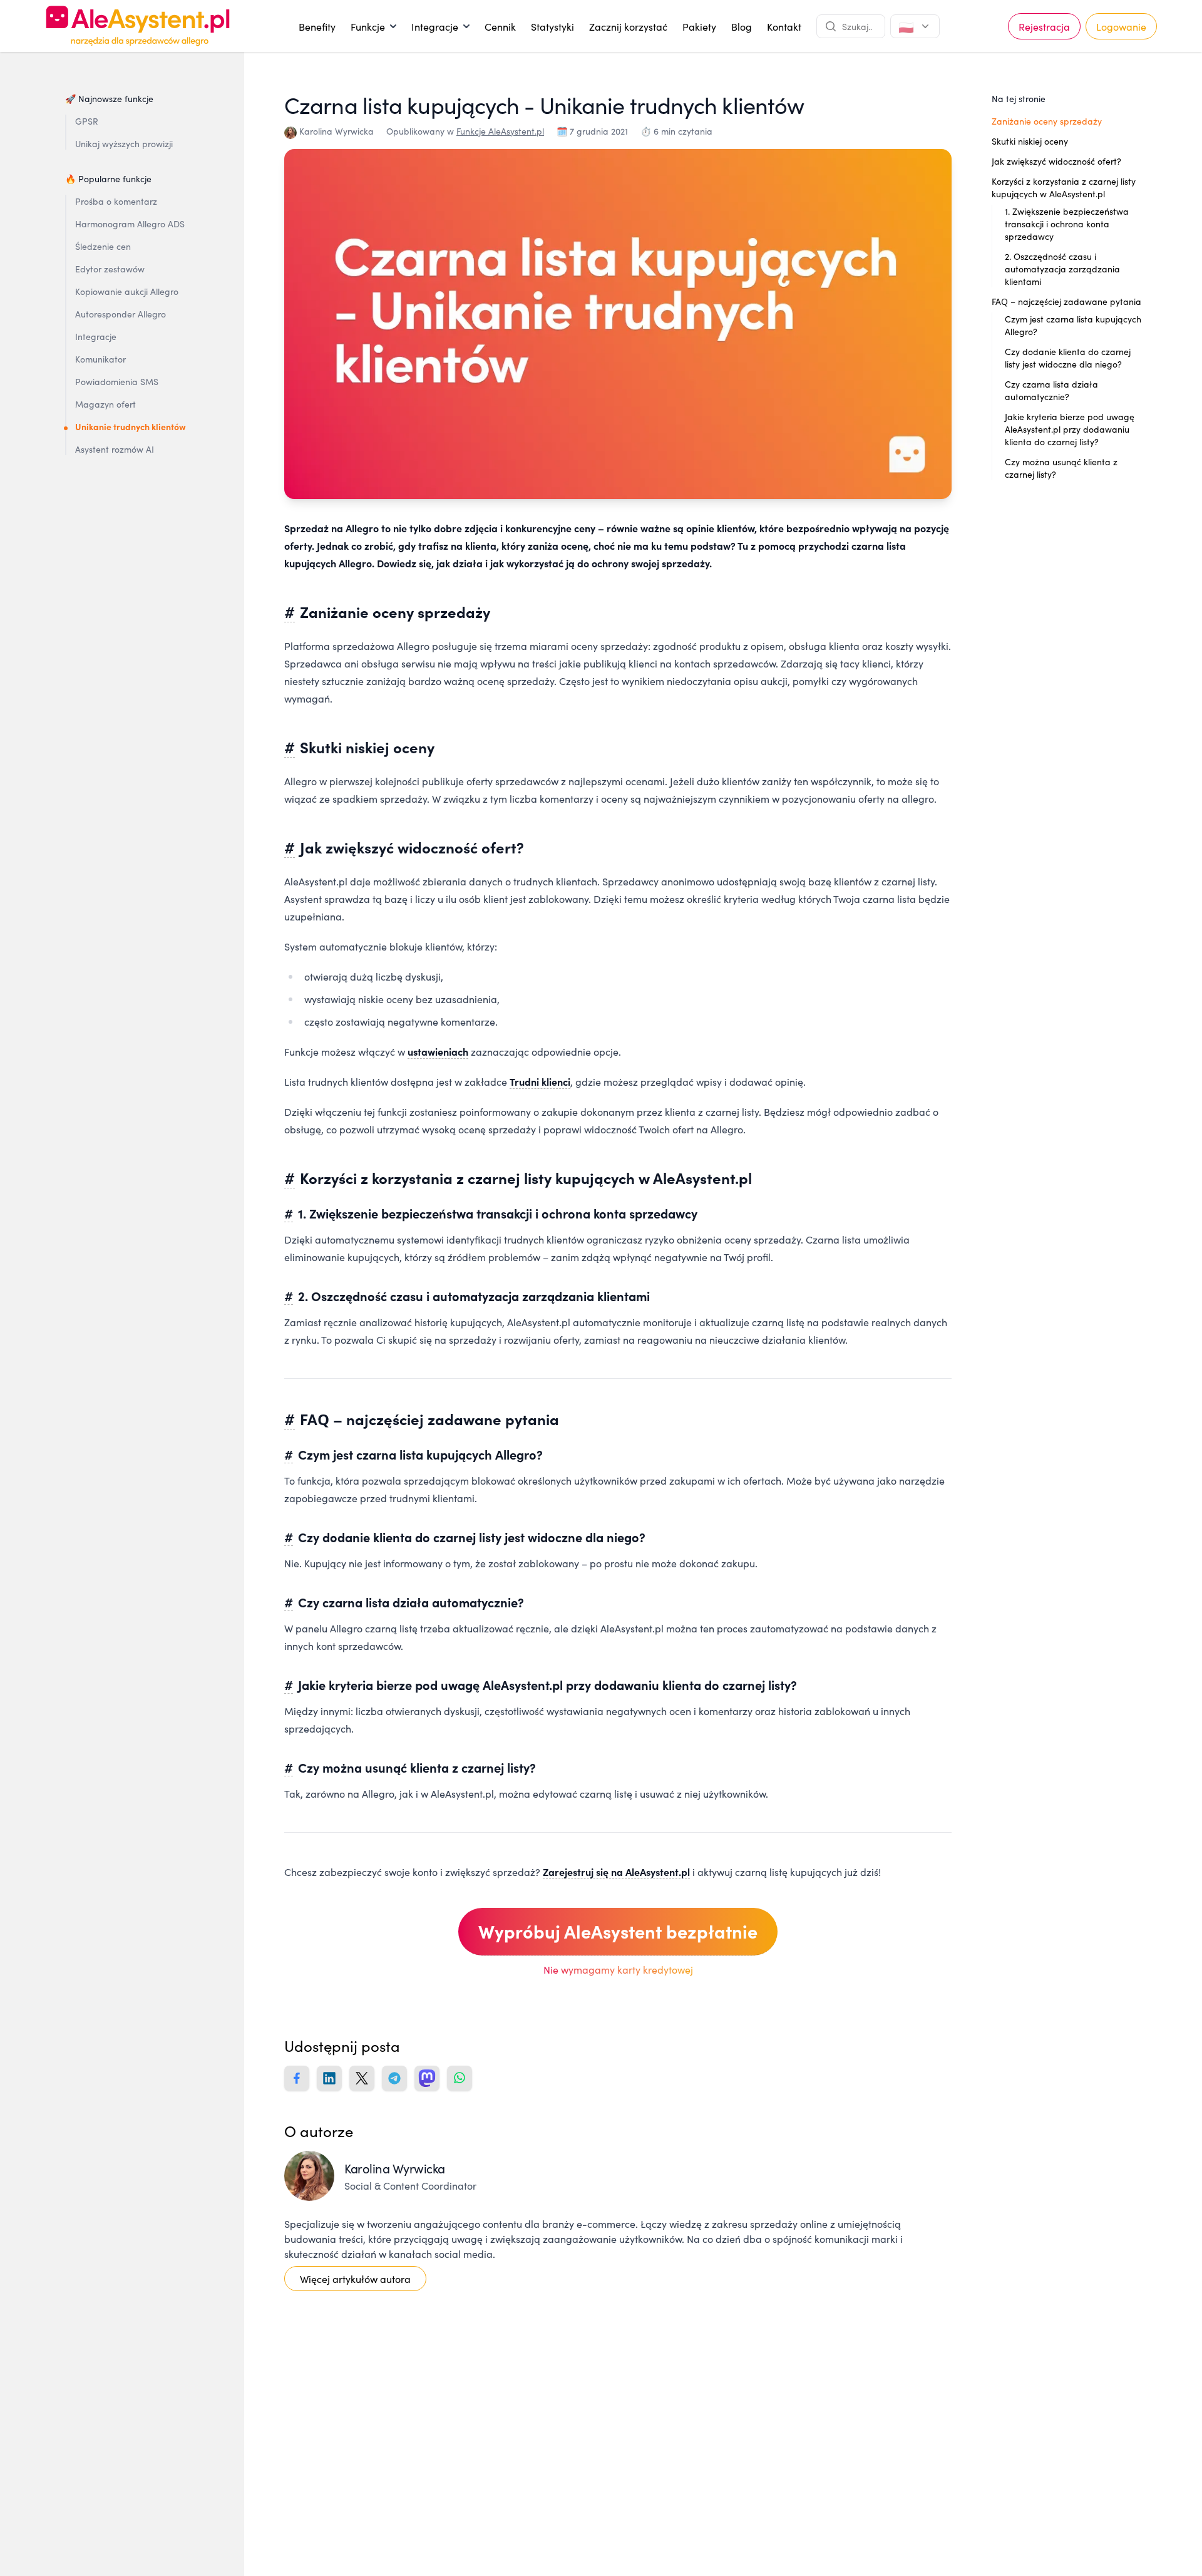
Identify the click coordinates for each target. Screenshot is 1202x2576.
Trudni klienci (540, 1081)
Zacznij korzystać (628, 26)
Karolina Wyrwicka (336, 131)
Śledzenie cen (103, 246)
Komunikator (100, 359)
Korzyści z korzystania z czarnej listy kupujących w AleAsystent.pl (1064, 187)
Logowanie (1121, 26)
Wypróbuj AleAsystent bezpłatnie (618, 1931)
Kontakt (784, 26)
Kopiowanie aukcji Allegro (127, 291)
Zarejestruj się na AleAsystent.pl (616, 1872)
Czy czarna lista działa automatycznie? (1051, 390)
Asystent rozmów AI (115, 449)
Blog (742, 26)
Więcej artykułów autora (355, 2279)
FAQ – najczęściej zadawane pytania (1066, 301)
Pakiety (699, 26)
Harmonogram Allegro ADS (130, 224)
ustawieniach (438, 1051)
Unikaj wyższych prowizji (124, 143)
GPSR (87, 121)
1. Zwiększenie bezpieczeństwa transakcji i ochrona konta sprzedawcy (1067, 224)
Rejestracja (1044, 26)
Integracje (440, 29)
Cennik (500, 26)
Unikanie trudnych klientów (131, 426)
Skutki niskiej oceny (1030, 141)
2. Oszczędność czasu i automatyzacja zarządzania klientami (1062, 269)
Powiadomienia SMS (117, 381)
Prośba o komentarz (116, 201)
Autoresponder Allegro (121, 314)
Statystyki (552, 26)
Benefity (317, 26)
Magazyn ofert (105, 404)
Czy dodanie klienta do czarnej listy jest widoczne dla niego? (1068, 358)
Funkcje (373, 29)
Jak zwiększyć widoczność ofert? (1056, 161)
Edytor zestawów (110, 269)
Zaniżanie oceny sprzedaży (1047, 121)
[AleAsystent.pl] (138, 26)
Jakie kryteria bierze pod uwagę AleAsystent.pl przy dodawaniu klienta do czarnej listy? (1070, 429)
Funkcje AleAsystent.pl (500, 131)
